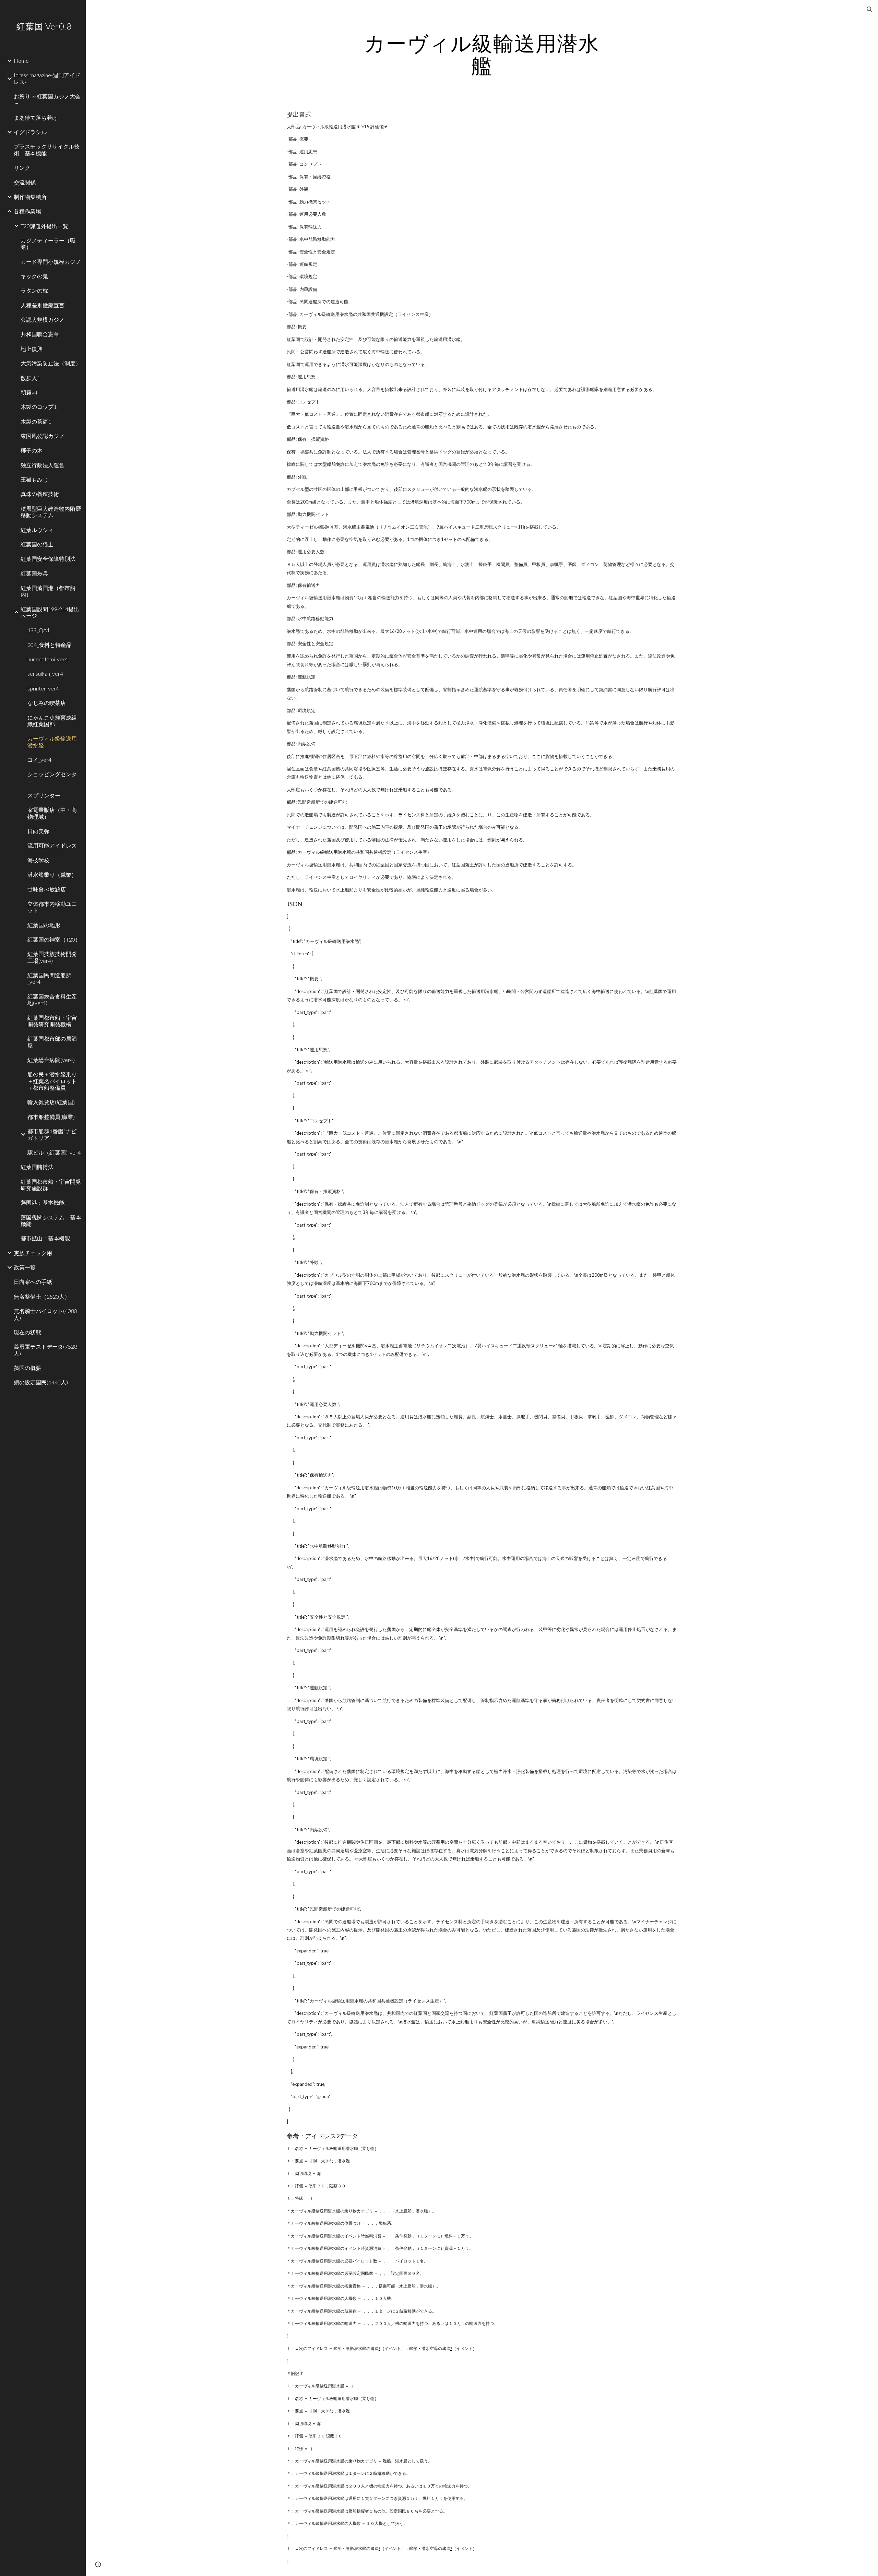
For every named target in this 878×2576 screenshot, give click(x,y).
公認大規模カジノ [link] (43, 320)
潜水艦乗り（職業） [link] (52, 875)
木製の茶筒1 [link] (36, 421)
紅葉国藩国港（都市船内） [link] (48, 591)
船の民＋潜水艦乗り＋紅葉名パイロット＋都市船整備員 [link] (52, 1081)
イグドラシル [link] (30, 132)
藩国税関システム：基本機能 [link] (51, 1220)
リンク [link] (22, 168)
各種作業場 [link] (27, 211)
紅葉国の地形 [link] (44, 925)
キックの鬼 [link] (34, 276)
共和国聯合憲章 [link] (40, 334)
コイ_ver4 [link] (39, 760)
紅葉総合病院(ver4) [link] (51, 1060)
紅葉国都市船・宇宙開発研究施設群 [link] (51, 1185)
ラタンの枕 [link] (34, 290)
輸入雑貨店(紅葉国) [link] (51, 1102)
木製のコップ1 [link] (39, 407)
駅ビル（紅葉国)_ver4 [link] (54, 1152)
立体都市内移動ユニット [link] (52, 907)
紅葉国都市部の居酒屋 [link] (52, 1042)
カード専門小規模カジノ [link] (51, 262)
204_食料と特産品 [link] (50, 645)
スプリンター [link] (44, 795)
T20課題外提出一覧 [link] (44, 226)
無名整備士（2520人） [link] (42, 1296)
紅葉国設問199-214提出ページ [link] (50, 612)
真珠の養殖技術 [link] (40, 494)
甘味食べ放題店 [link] (47, 889)
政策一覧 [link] (25, 1267)
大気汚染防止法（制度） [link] (51, 363)
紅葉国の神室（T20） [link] (54, 939)
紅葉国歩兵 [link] (34, 573)
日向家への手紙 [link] (33, 1282)
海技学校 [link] (38, 860)
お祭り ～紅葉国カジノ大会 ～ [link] (47, 99)
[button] (870, 10)
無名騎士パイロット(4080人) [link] (45, 1314)
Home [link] (21, 61)
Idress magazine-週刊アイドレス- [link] (47, 78)
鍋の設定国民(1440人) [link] (41, 1382)
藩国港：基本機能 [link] (43, 1202)
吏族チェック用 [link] (33, 1253)
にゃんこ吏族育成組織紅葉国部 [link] (52, 721)
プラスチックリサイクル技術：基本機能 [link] (47, 150)
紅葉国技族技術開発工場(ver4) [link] (52, 957)
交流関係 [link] (25, 182)
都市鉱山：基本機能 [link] (45, 1238)
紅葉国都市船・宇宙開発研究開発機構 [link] (52, 1021)
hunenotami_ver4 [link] (48, 659)
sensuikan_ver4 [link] (45, 673)
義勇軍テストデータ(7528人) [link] (45, 1350)
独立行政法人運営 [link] (43, 465)
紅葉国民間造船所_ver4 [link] (49, 978)
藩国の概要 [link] (27, 1368)
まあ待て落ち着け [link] (36, 117)
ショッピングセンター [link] (52, 777)
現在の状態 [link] (27, 1332)
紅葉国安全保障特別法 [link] (48, 559)
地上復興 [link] (32, 349)
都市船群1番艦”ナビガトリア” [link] (52, 1134)
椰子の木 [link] (32, 450)
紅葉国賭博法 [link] (37, 1167)
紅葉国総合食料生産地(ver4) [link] (52, 1000)
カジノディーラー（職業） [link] (48, 244)
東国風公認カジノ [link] (43, 436)
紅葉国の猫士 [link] (37, 544)
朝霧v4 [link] (29, 392)
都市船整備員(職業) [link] (51, 1117)
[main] (482, 54)
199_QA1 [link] (39, 630)
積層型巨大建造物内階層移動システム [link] (51, 512)
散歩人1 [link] (30, 378)
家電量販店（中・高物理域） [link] (52, 813)
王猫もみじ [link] (34, 479)
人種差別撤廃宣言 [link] (43, 305)
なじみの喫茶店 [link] (47, 703)
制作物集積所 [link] (30, 197)
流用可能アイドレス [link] (52, 845)
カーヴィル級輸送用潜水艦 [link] (52, 742)
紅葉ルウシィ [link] (37, 530)
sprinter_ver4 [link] (43, 688)
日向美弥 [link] (38, 831)
